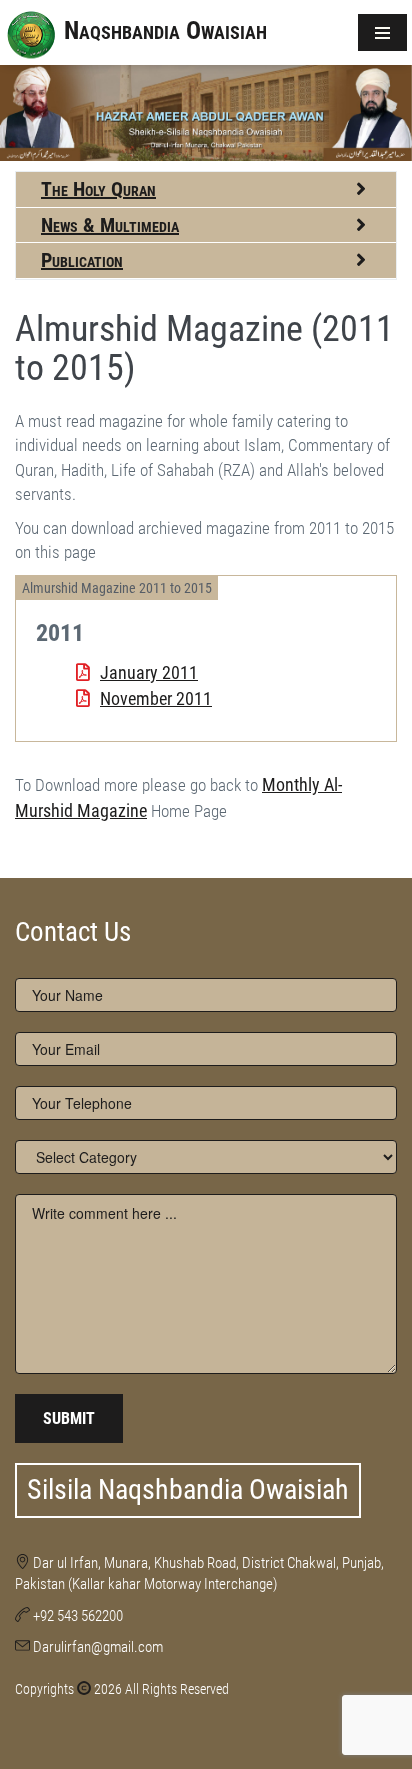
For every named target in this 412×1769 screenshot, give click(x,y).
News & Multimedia (110, 225)
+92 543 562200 (78, 1616)
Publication (82, 260)
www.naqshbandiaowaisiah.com (85, 836)
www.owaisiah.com (55, 836)
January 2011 (149, 672)
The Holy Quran (98, 189)
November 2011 (156, 698)
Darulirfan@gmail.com (98, 1647)
